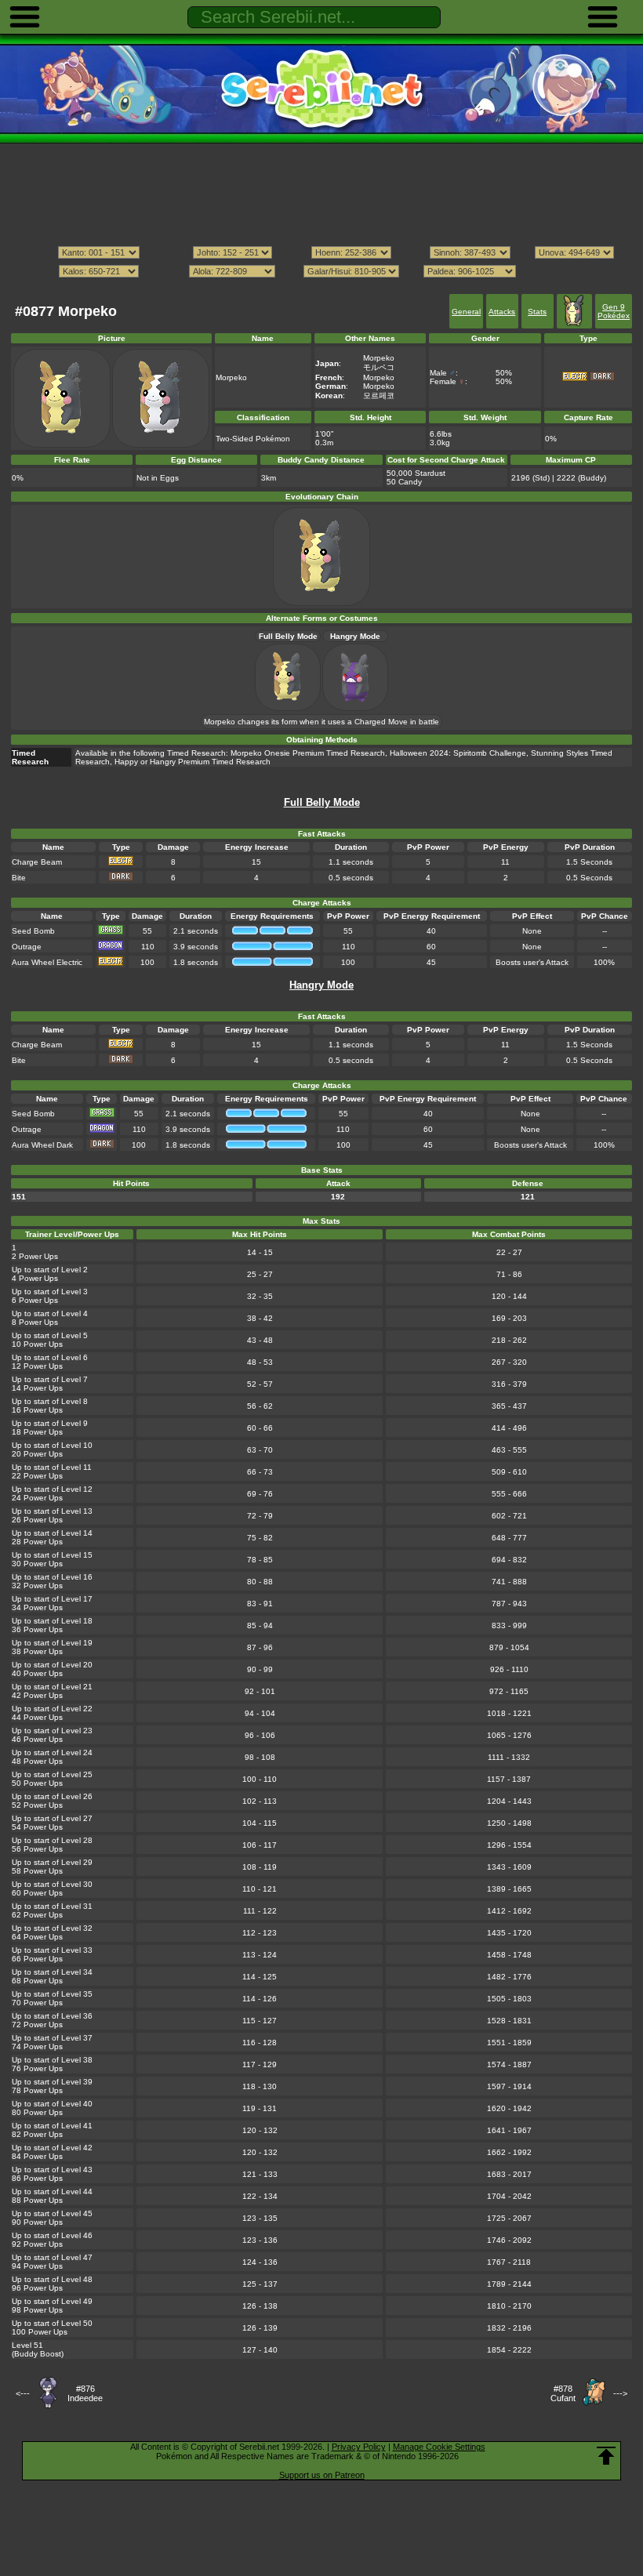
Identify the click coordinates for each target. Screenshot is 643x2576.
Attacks (502, 312)
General (466, 312)
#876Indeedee (85, 2393)
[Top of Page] (606, 2456)
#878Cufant (563, 2393)
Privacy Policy (359, 2447)
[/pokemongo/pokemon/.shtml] (321, 286)
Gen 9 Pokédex (614, 311)
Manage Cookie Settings (439, 2447)
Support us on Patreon (322, 2475)
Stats (537, 312)
